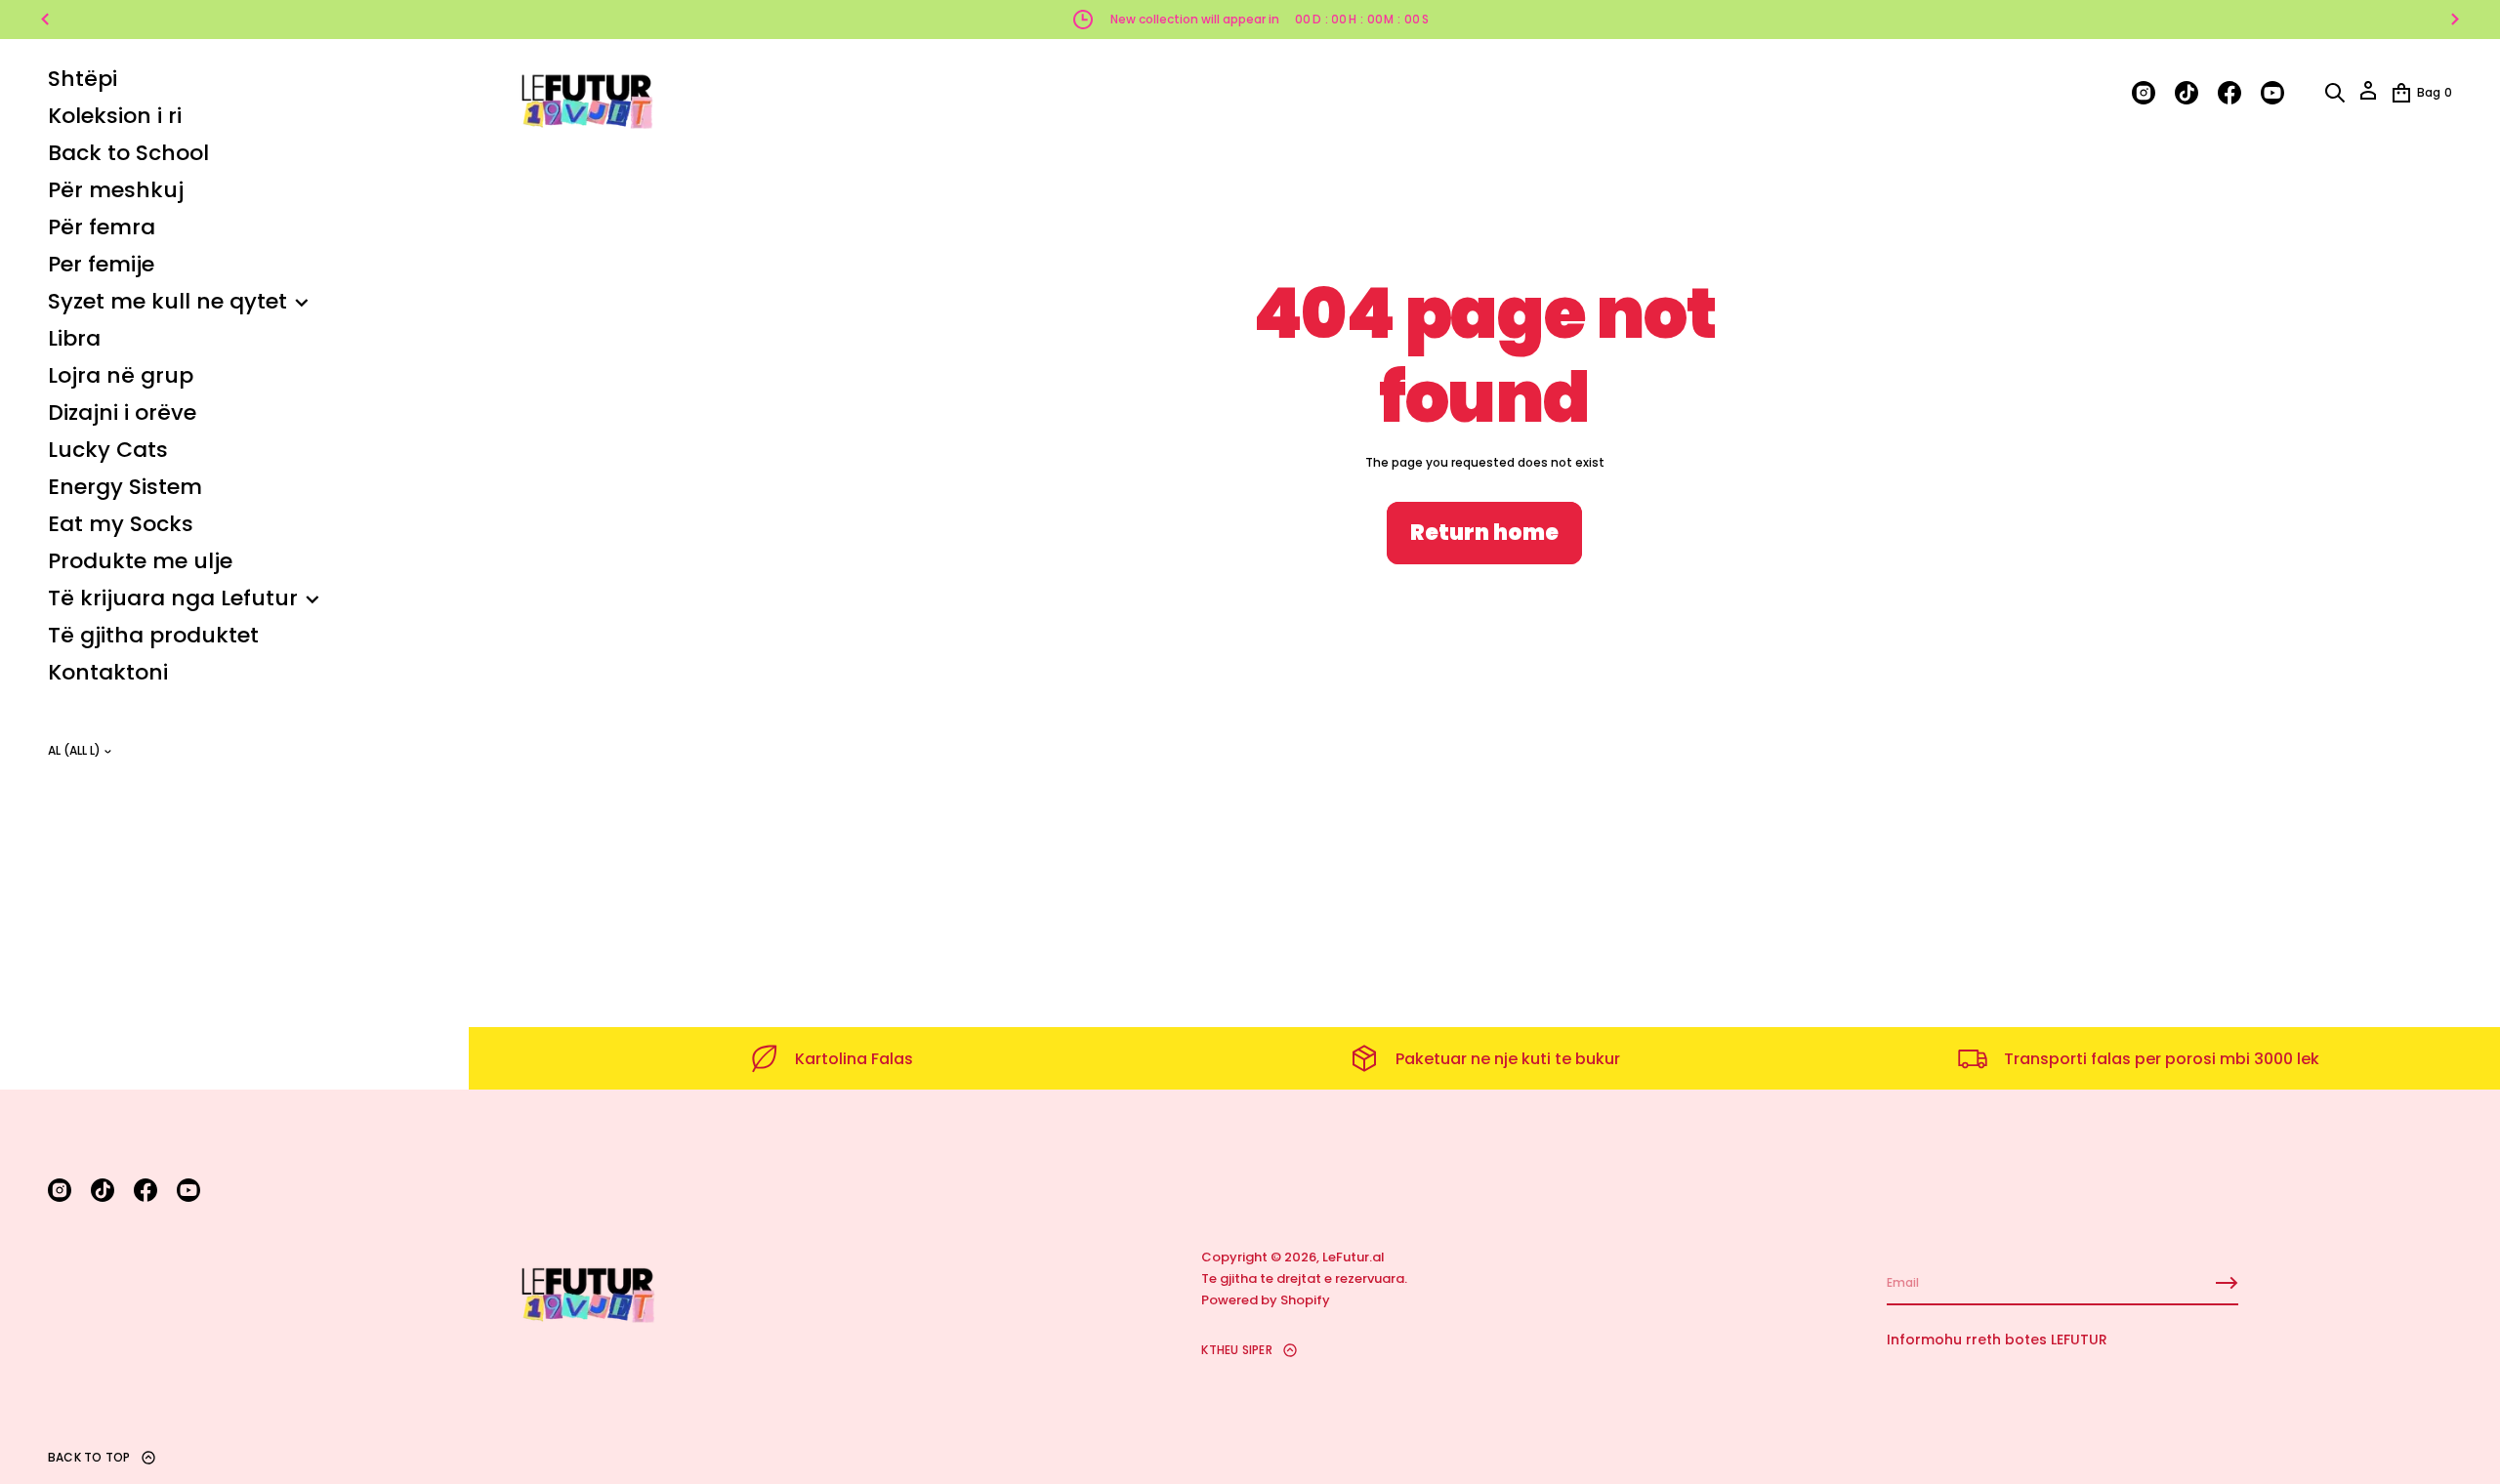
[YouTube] (188, 1190)
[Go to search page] (2335, 93)
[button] (2335, 93)
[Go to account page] (2368, 97)
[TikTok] (103, 1190)
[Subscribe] (2227, 1283)
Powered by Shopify (1266, 1300)
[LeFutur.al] (586, 93)
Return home (1484, 533)
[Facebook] (146, 1190)
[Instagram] (60, 1190)
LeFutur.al (1354, 1257)
